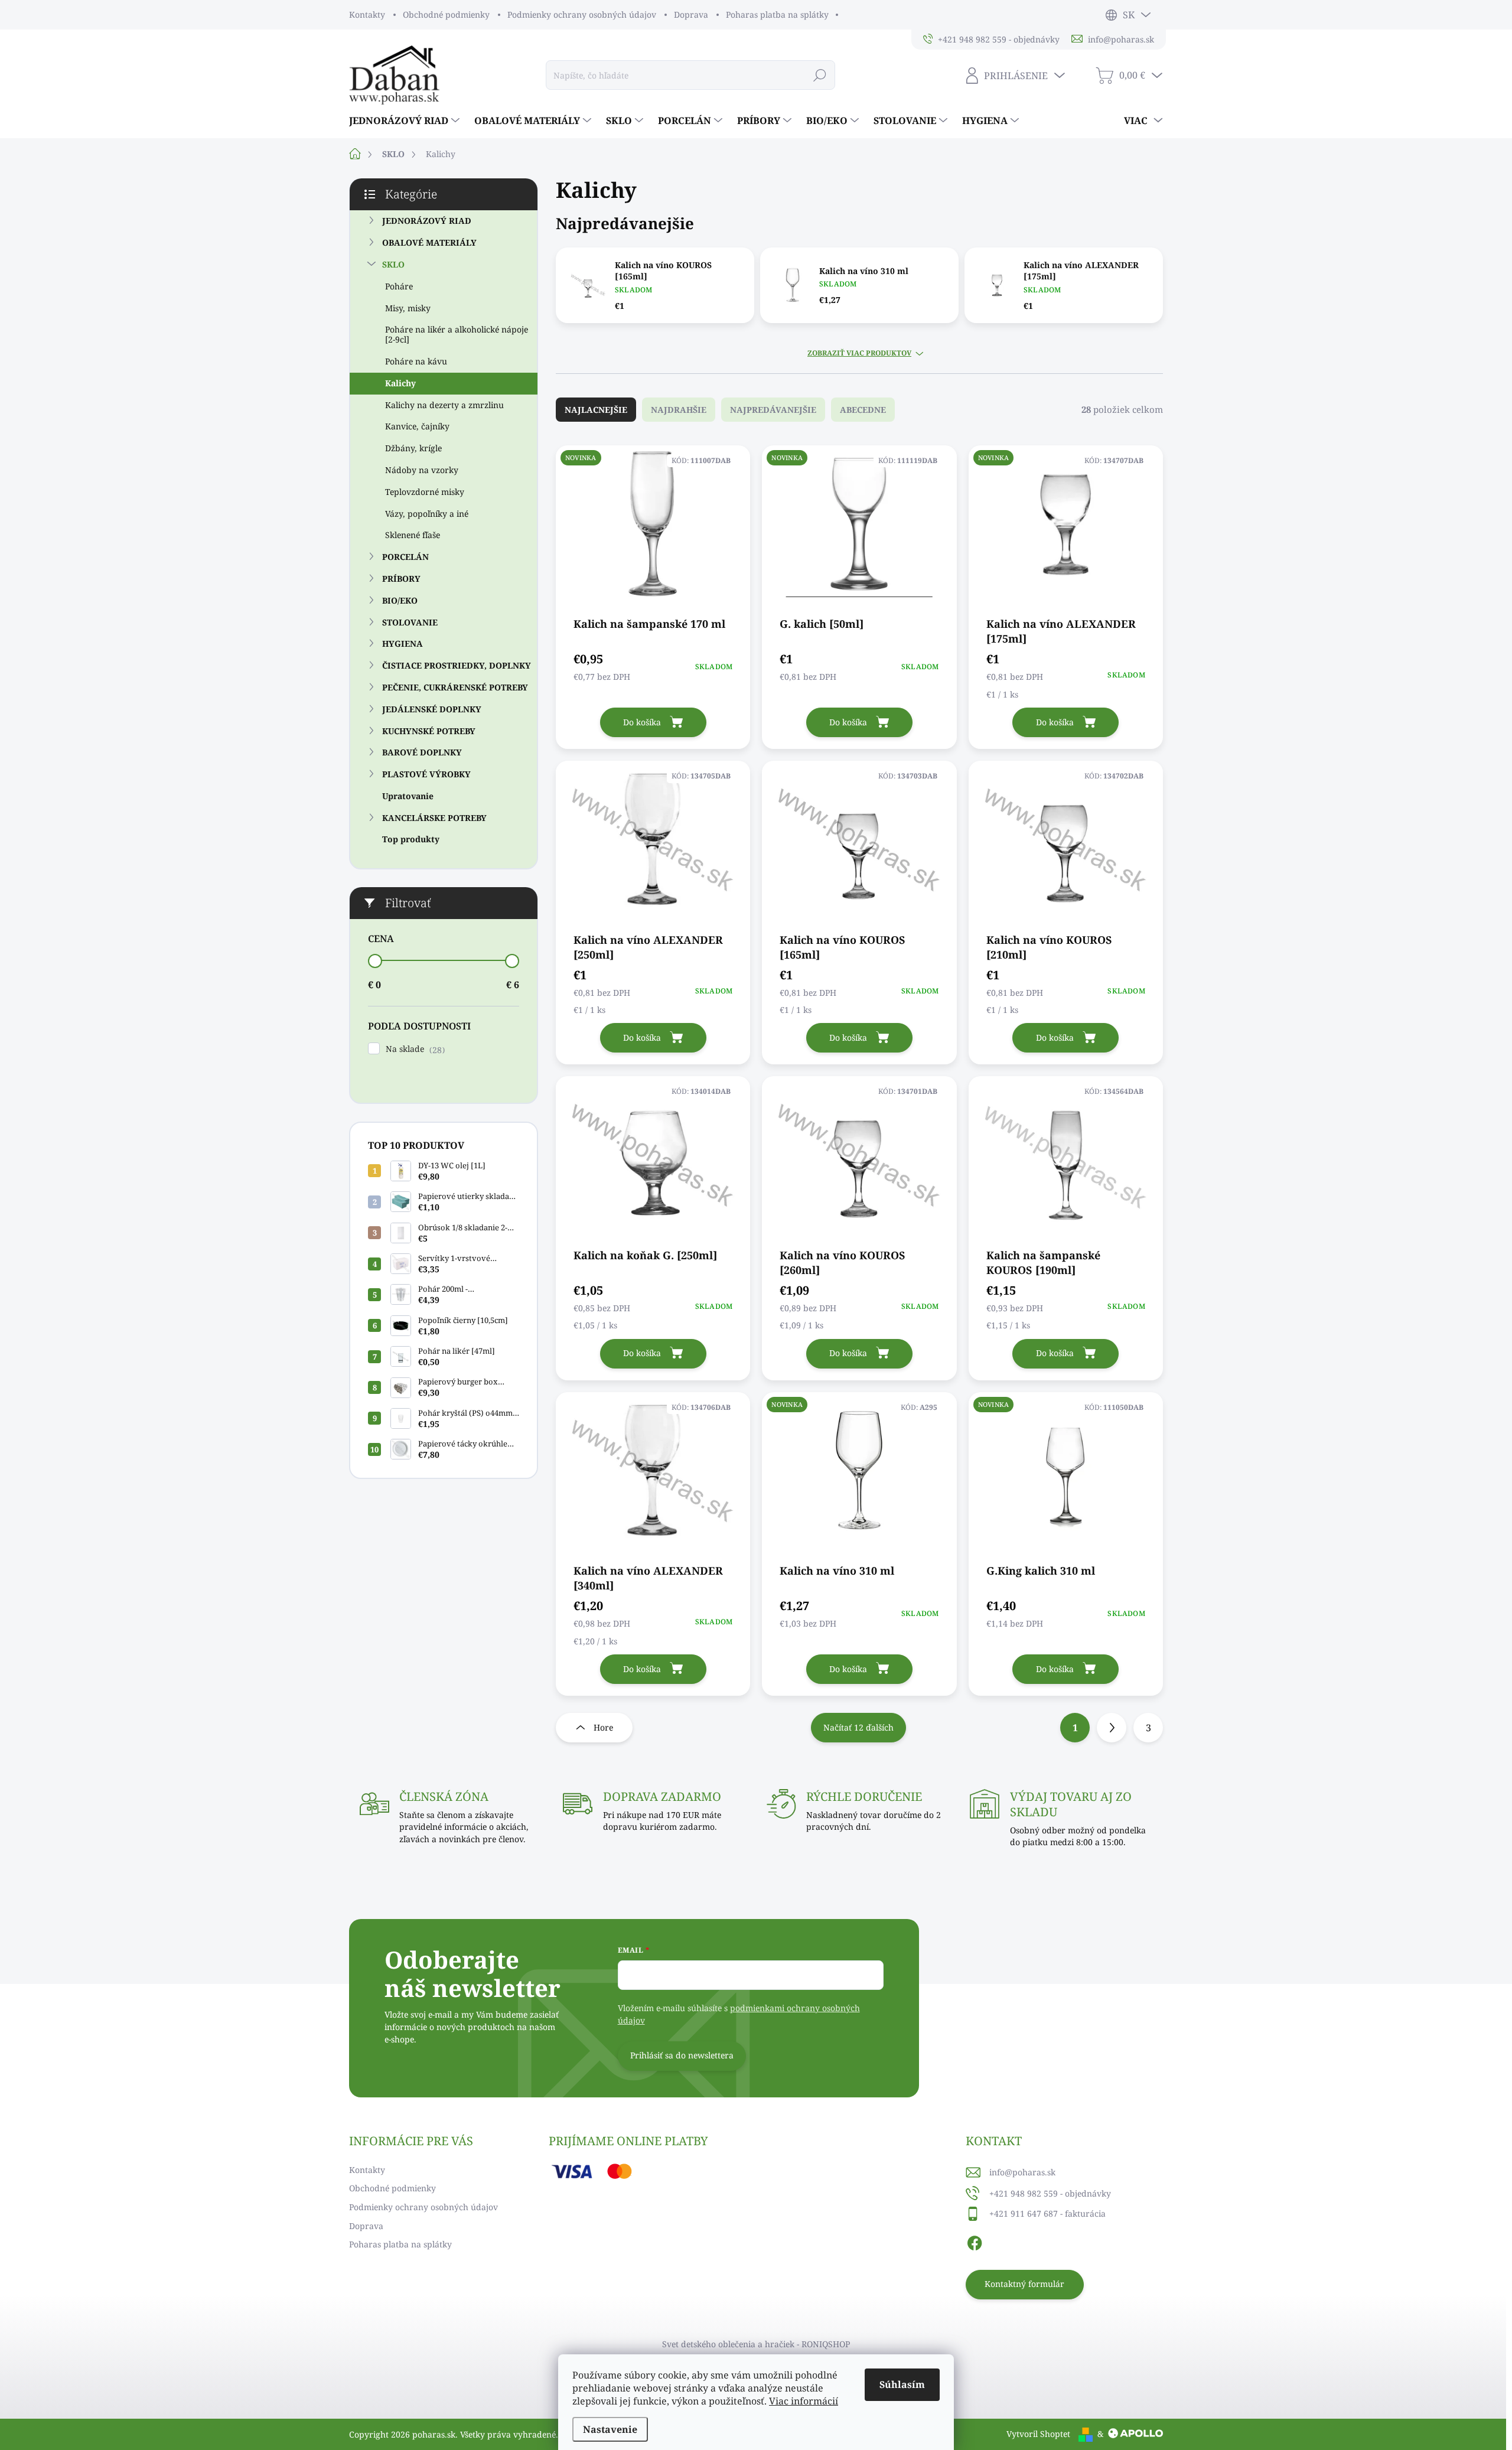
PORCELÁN (405, 557)
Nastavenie (610, 2429)
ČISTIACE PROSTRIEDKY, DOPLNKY (457, 665)
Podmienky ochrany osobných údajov (582, 14)
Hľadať (820, 75)
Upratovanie (408, 796)
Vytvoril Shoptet (1038, 2434)
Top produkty (411, 839)
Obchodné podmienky (446, 14)
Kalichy (400, 383)
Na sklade (414, 1049)
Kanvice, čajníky (417, 426)
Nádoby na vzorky (422, 470)
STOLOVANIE (410, 622)
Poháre (399, 286)
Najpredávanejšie (773, 410)
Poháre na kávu (416, 361)
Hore (603, 1727)
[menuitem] (406, 120)
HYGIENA (403, 644)
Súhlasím (902, 2384)
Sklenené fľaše (413, 535)
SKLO (393, 264)
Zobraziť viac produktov (859, 353)
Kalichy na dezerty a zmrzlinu (444, 405)
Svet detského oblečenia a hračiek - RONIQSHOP (756, 2344)
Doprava (691, 14)
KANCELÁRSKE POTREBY (434, 818)
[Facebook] (975, 2242)
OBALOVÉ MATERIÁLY (429, 242)
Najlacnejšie (596, 410)
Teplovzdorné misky (425, 492)
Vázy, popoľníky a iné (427, 514)
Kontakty (367, 14)
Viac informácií (804, 2401)
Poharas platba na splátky (777, 14)
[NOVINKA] (653, 530)
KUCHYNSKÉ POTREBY (429, 731)
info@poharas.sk (1022, 2172)
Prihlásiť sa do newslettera (682, 2055)
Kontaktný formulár (1024, 2284)
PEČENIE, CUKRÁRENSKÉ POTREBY (455, 687)
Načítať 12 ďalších (858, 1727)
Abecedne (863, 410)
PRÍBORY (401, 579)
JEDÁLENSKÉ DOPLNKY (432, 709)
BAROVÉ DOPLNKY (422, 752)
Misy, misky (408, 308)
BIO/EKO (400, 600)
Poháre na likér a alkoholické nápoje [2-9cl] (457, 334)
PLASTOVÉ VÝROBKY (426, 774)
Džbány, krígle (413, 448)
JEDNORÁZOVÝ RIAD (427, 221)
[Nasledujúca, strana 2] (1112, 1728)
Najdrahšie (679, 410)
